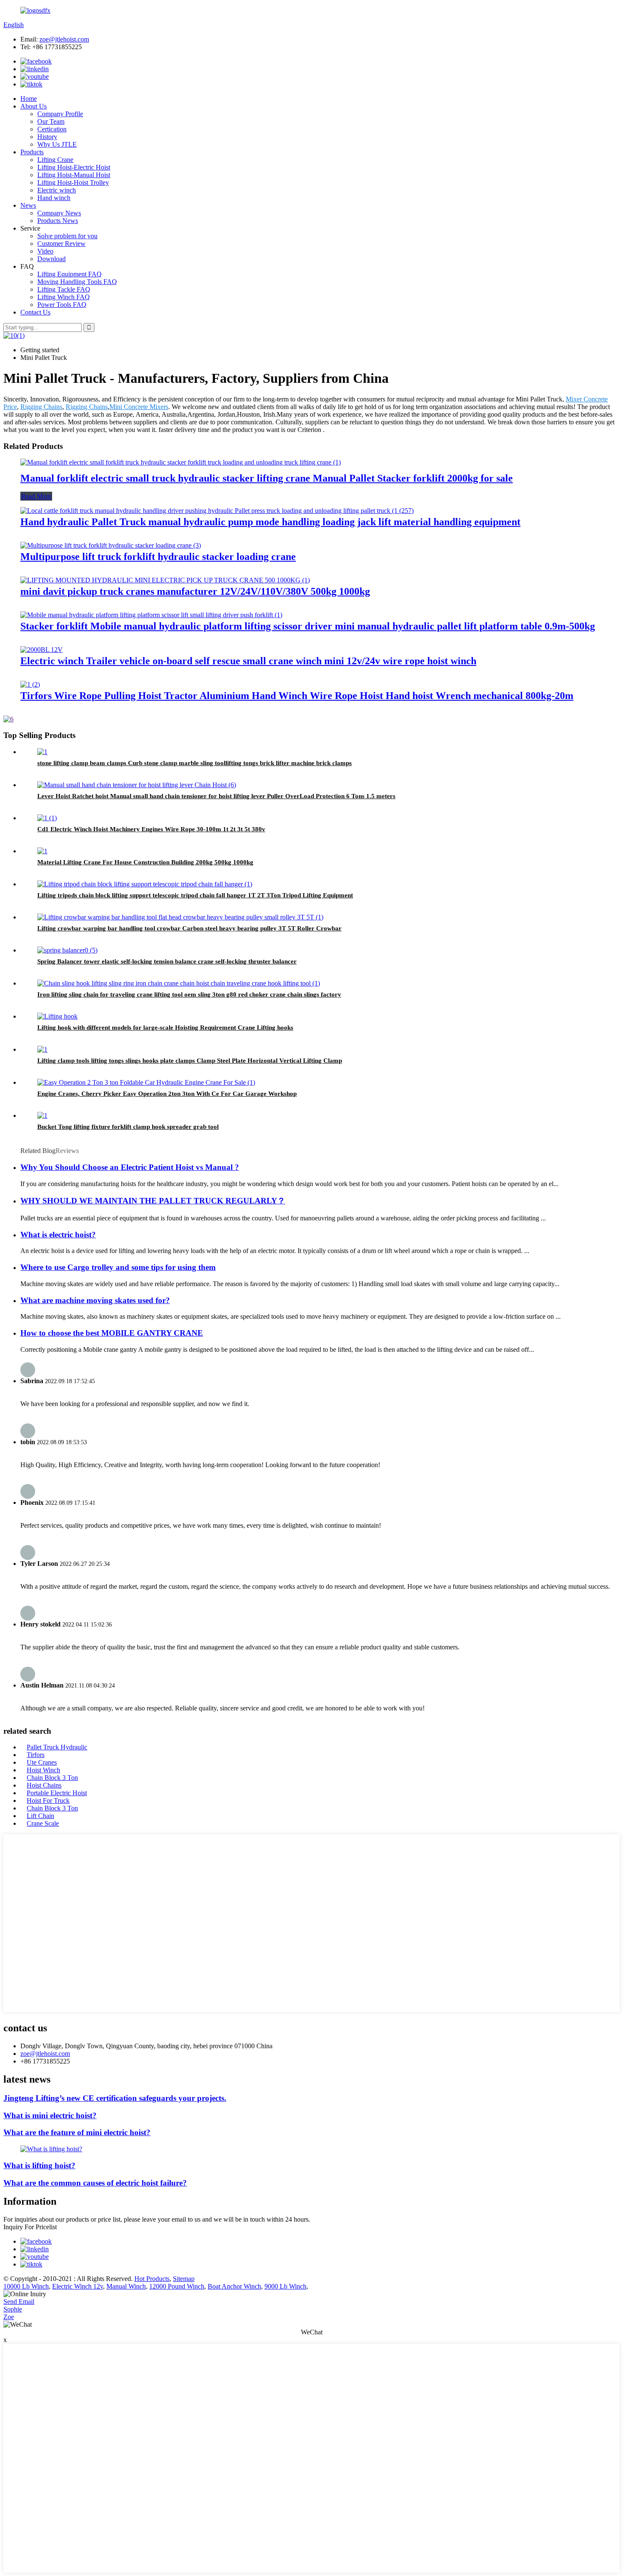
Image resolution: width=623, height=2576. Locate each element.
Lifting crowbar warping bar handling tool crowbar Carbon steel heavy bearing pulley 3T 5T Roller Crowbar (189, 928)
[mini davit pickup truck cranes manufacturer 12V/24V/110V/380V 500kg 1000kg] (165, 580)
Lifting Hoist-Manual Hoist (74, 175)
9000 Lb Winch (285, 2286)
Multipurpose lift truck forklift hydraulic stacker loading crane (158, 557)
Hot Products (152, 2279)
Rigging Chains (41, 407)
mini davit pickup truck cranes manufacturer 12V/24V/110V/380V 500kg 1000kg (195, 591)
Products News (58, 221)
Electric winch (57, 190)
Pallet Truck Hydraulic (57, 1747)
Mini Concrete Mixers (139, 407)
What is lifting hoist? (39, 2165)
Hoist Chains (44, 1785)
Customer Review (61, 244)
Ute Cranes (42, 1762)
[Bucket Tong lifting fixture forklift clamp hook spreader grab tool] (42, 1115)
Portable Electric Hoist (57, 1793)
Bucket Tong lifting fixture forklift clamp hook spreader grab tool (128, 1127)
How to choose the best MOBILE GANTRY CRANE (112, 1333)
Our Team (51, 121)
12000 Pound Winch (177, 2286)
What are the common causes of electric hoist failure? (95, 2183)
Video (45, 251)
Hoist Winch (43, 1770)
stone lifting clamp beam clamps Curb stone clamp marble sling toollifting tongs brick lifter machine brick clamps (195, 763)
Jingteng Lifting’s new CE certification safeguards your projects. (115, 2098)
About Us (33, 106)
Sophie (13, 2309)
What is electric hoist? (58, 1235)
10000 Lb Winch (26, 2286)
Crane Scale (43, 1823)
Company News (59, 213)
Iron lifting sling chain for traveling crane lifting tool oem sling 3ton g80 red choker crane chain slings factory (189, 994)
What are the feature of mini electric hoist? (77, 2132)
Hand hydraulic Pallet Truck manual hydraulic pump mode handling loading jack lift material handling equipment (270, 522)
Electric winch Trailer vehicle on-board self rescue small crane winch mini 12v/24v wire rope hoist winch (248, 661)
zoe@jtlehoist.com (64, 39)
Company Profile (60, 114)
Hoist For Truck (48, 1800)
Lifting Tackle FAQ (64, 289)
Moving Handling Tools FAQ (77, 282)
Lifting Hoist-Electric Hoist (74, 167)
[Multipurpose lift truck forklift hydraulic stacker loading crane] (111, 545)
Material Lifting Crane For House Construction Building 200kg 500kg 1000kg (145, 862)
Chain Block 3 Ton (52, 1778)
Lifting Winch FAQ (64, 297)
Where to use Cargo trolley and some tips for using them (118, 1267)
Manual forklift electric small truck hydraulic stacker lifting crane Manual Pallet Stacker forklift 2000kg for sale (267, 478)
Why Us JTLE (57, 144)
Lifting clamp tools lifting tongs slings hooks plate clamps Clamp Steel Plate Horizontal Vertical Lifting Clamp (190, 1061)
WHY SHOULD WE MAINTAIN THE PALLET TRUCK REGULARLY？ (153, 1201)
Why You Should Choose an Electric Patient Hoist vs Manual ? (130, 1167)
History (47, 137)
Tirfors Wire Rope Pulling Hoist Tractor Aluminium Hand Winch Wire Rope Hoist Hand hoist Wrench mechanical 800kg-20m (297, 696)
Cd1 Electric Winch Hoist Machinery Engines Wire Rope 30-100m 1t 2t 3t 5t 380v (151, 829)
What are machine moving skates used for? (95, 1300)
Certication (52, 129)
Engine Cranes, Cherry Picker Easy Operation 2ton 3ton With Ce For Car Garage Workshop (167, 1094)
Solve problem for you (67, 236)
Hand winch (54, 198)
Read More (36, 496)
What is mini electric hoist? (50, 2115)
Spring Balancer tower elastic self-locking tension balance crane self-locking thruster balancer (167, 961)
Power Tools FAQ (62, 305)
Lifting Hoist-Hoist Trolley (73, 182)
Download (51, 259)
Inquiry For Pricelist (30, 2227)
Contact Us (35, 312)
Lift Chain (40, 1816)
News (28, 205)
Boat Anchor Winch (234, 2286)
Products (32, 152)
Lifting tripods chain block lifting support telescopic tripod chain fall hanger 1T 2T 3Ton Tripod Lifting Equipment (195, 895)
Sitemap (184, 2279)
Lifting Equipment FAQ (70, 274)
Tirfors (36, 1755)
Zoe (9, 2317)
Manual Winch (126, 2286)
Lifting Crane (55, 160)
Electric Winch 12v (78, 2286)
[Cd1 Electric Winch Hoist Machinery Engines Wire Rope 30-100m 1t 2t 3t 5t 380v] (47, 818)
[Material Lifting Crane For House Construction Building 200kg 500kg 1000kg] (42, 851)
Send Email (19, 2302)
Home (29, 99)
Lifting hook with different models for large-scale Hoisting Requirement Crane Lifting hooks (165, 1028)
